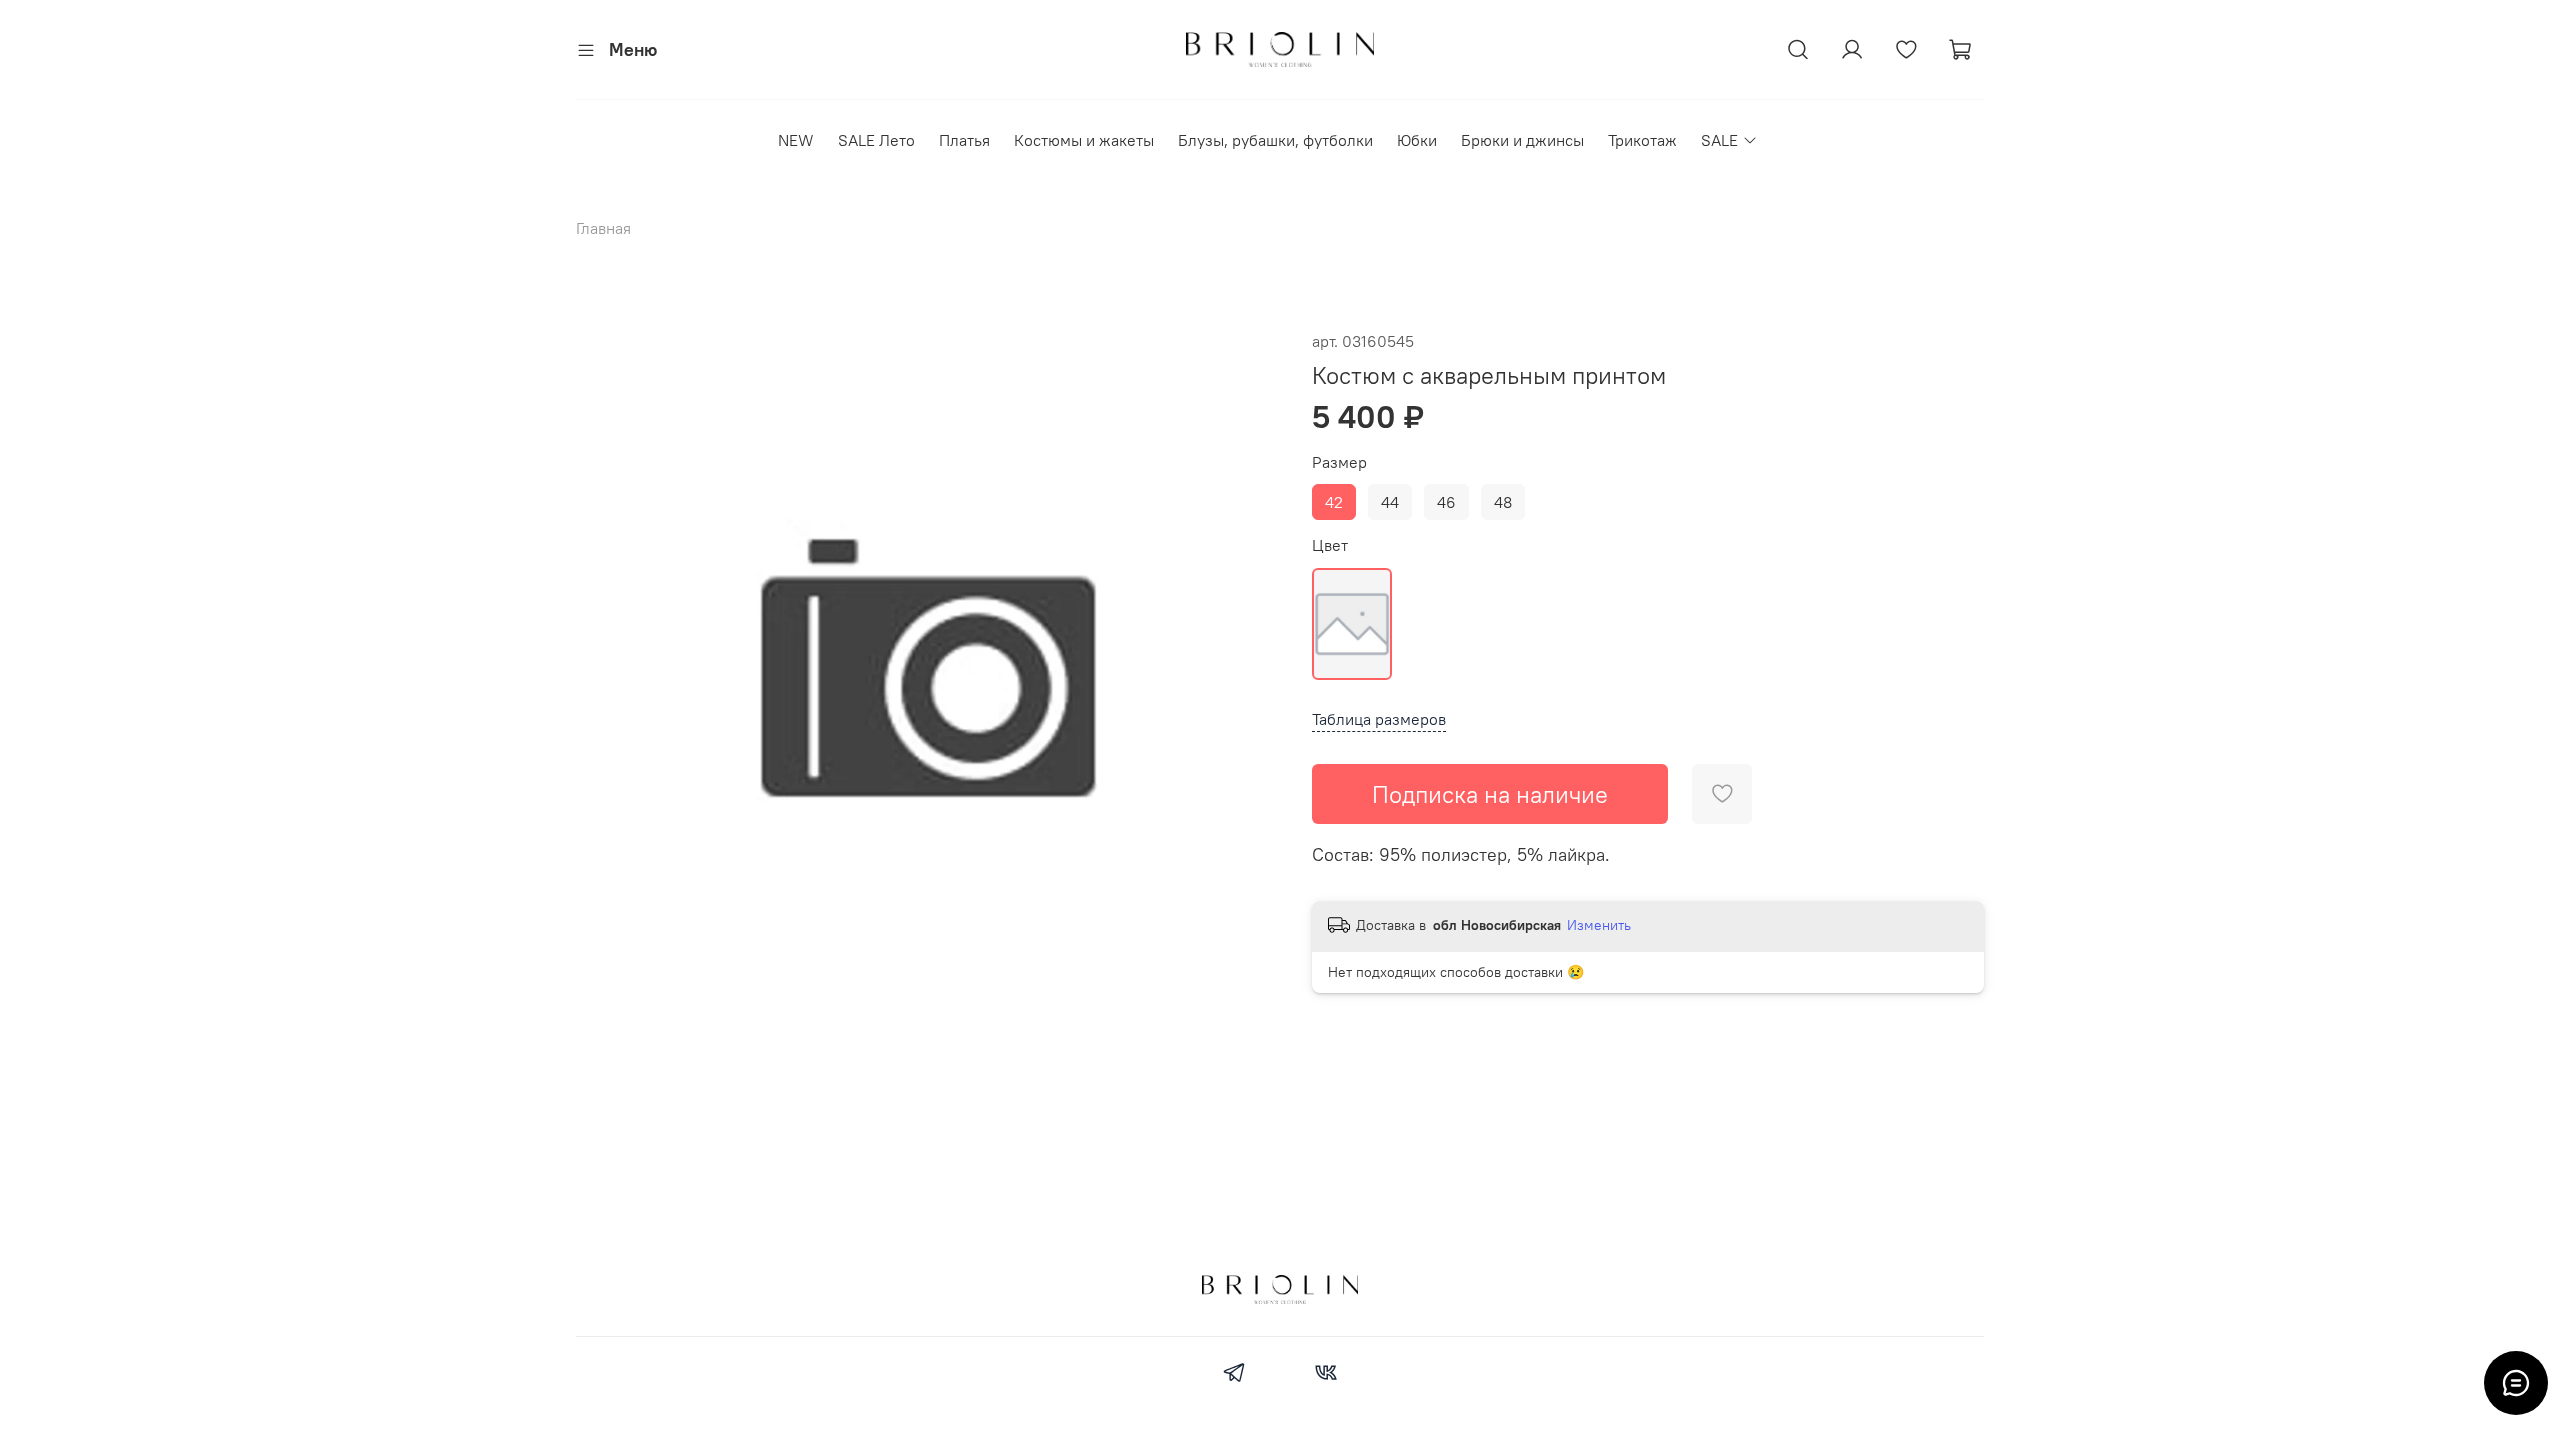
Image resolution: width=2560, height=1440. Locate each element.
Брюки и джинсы (1522, 140)
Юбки (1417, 140)
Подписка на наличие (1490, 794)
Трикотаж (1642, 140)
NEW (796, 140)
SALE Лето (876, 140)
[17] (1352, 624)
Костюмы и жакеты (1084, 140)
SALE (1719, 140)
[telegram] (1234, 1375)
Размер (1339, 462)
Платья (964, 140)
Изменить (1599, 925)
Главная (603, 228)
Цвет (1330, 545)
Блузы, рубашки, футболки (1275, 140)
